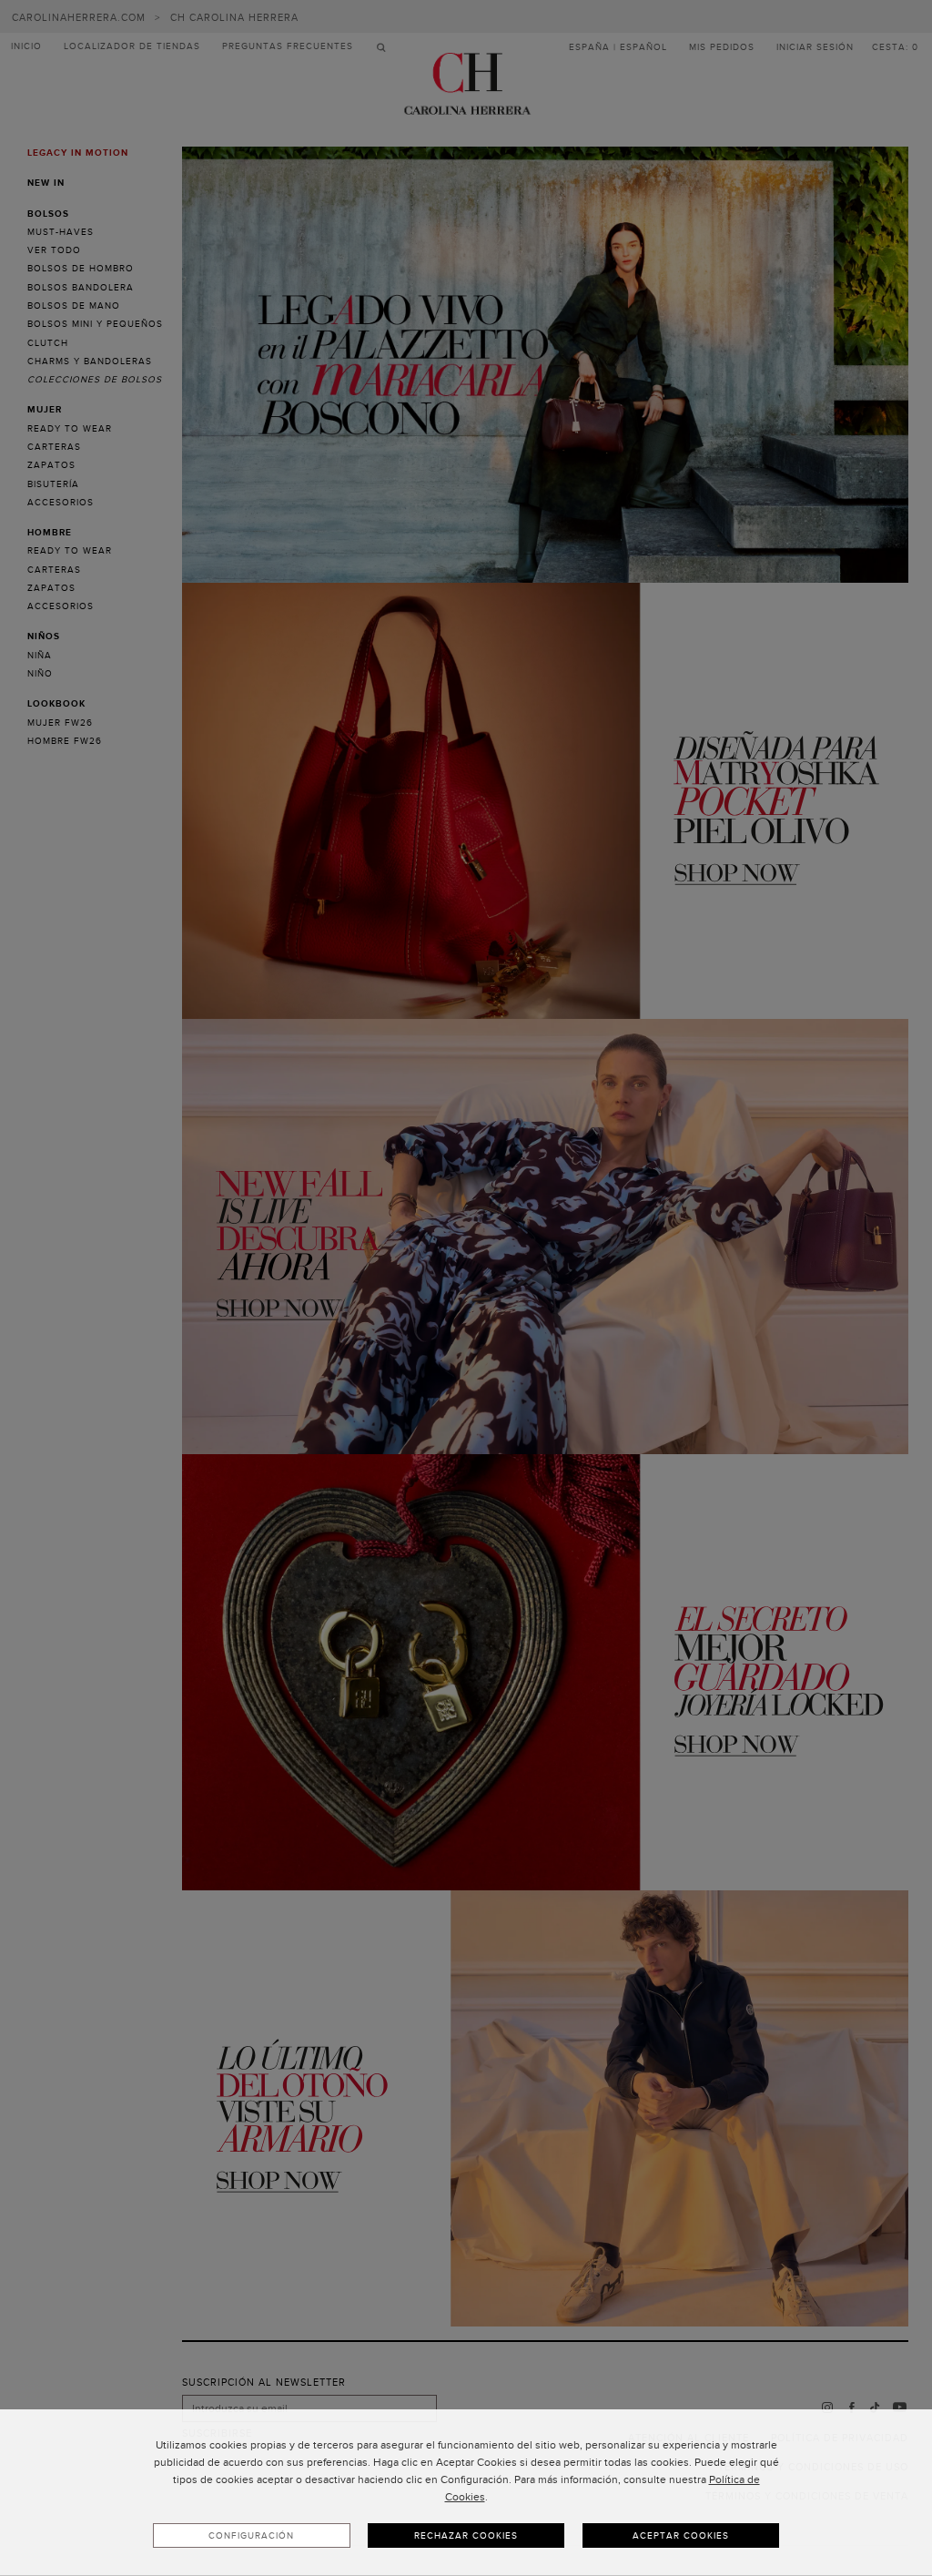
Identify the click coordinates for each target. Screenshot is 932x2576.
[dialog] (466, 2493)
